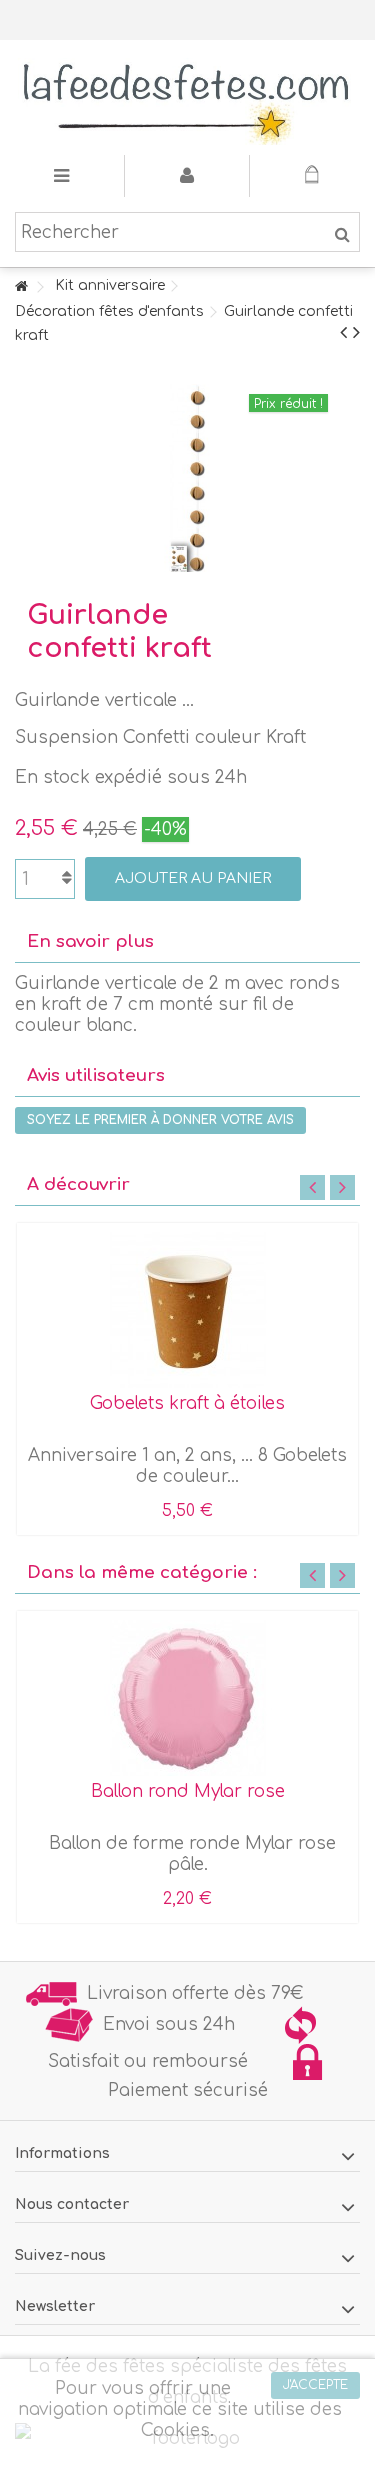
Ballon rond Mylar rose (188, 1791)
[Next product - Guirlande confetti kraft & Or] (356, 333)
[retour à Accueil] (21, 287)
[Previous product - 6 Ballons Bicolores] (343, 333)
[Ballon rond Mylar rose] (187, 1698)
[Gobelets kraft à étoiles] (187, 1310)
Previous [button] (312, 1187)
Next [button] (342, 1187)
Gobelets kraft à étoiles (187, 1403)
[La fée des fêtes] (187, 97)
